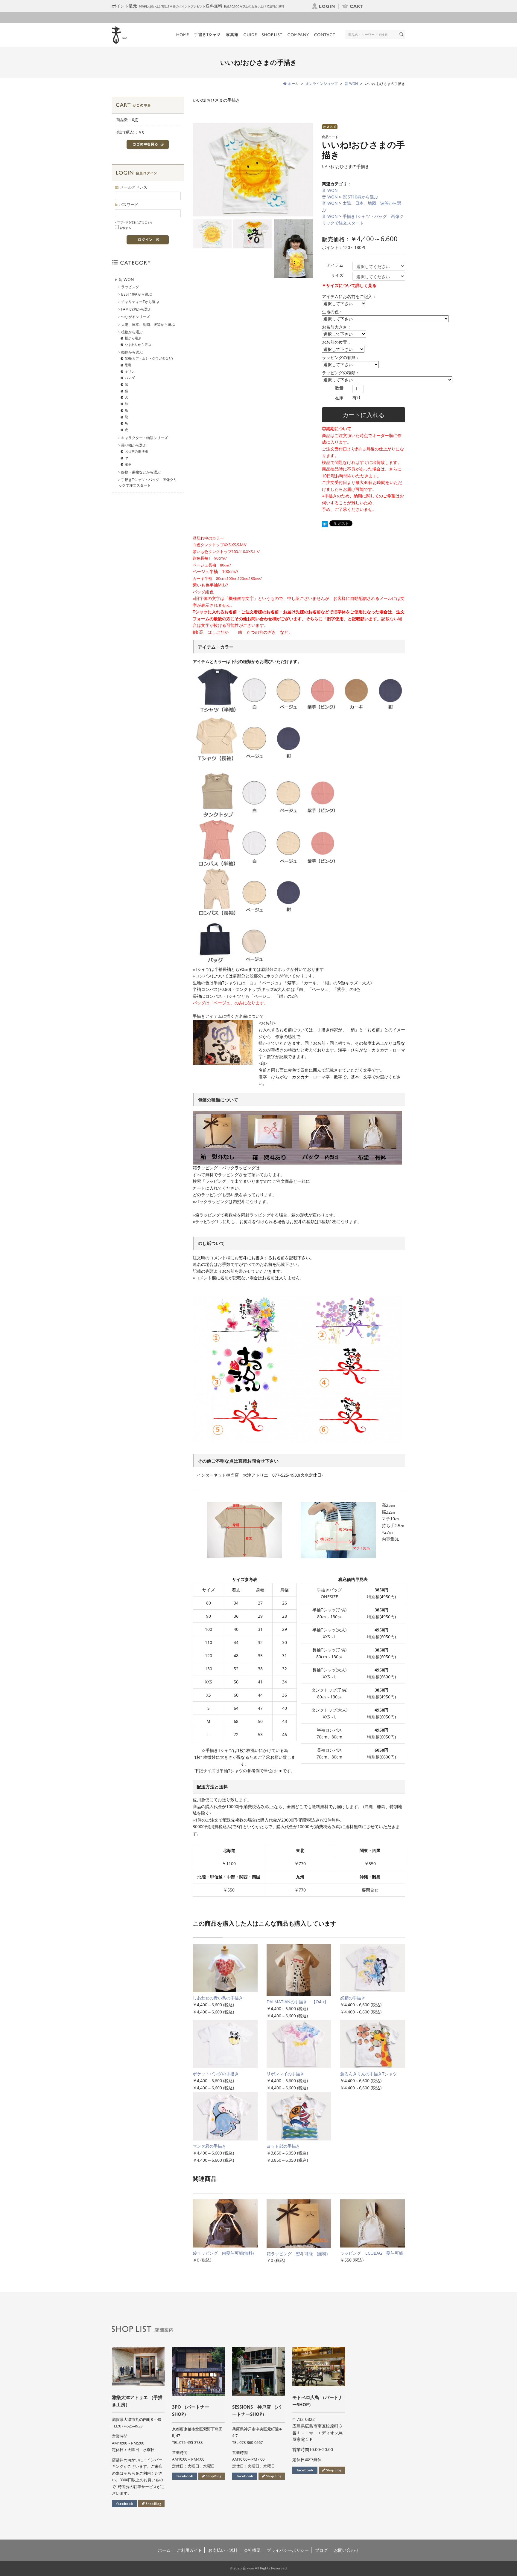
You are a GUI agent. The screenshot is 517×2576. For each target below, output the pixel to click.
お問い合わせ (346, 2550)
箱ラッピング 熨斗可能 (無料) (297, 2254)
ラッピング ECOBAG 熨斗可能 (372, 2253)
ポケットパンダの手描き (216, 2074)
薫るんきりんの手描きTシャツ (369, 2074)
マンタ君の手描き (209, 2146)
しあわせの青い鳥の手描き (218, 1998)
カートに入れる (364, 415)
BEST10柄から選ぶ (360, 197)
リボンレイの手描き (285, 2074)
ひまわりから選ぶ (138, 344)
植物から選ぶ (132, 332)
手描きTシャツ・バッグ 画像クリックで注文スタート (148, 482)
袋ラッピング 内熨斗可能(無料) (223, 2253)
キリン (130, 371)
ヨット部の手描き (283, 2146)
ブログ (321, 2550)
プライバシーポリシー (288, 2550)
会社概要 (252, 2550)
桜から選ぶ (133, 338)
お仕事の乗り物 (136, 451)
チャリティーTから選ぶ (140, 302)
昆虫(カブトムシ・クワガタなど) (149, 358)
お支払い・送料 (223, 2550)
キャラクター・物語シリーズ (145, 438)
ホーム (164, 2550)
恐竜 (128, 365)
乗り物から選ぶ (134, 445)
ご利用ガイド (189, 2550)
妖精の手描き (355, 1998)
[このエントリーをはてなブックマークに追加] (325, 524)
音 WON (330, 190)
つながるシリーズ (136, 317)
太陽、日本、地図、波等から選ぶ (148, 324)
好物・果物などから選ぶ (141, 472)
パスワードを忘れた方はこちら (134, 222)
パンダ (130, 378)
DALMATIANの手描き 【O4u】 (297, 2002)
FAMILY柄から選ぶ (136, 309)
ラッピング (130, 287)
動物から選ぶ (132, 352)
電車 (128, 464)
